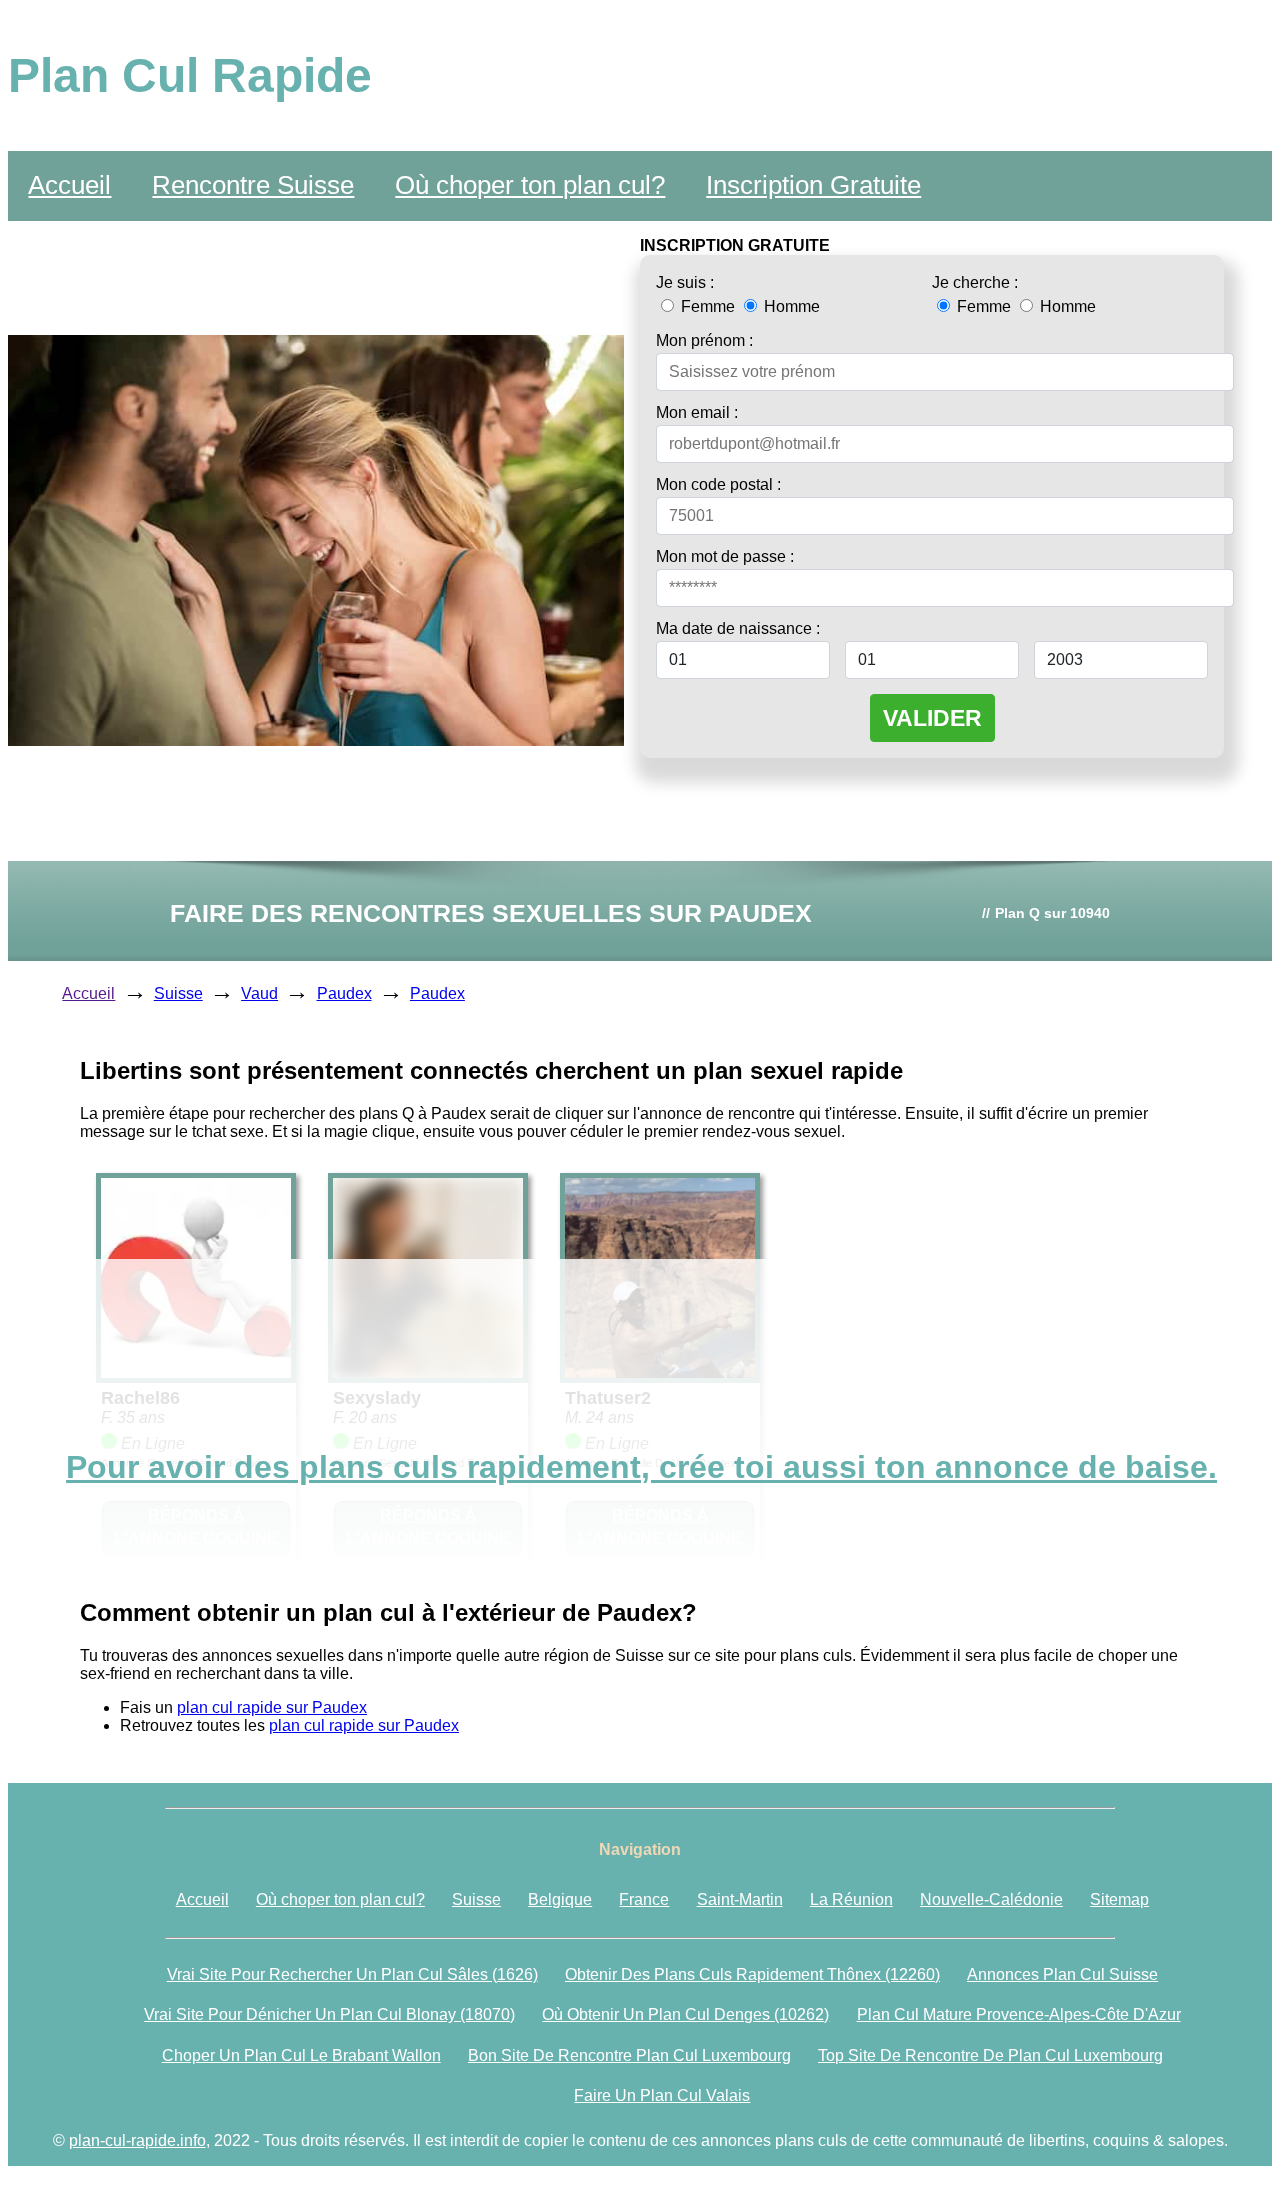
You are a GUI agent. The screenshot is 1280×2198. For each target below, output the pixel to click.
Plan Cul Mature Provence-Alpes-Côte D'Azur (1019, 2014)
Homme (790, 306)
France (644, 1899)
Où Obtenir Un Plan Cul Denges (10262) (685, 2014)
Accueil (69, 185)
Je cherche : (975, 282)
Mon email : (697, 412)
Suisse (178, 993)
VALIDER (932, 718)
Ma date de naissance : (738, 628)
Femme (708, 306)
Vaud (259, 993)
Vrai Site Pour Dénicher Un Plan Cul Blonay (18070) (329, 2014)
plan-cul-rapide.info (137, 2140)
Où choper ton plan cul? (530, 185)
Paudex (344, 993)
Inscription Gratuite (813, 185)
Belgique (560, 1899)
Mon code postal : (718, 484)
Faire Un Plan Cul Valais (662, 2095)
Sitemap (1119, 1899)
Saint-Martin (740, 1899)
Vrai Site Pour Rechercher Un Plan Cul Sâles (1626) (352, 1974)
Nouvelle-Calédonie (991, 1899)
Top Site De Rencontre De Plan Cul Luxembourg (990, 2055)
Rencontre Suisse (253, 185)
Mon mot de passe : (725, 556)
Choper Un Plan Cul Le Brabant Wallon (301, 2055)
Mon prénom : (704, 340)
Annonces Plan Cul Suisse (1062, 1974)
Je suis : (685, 282)
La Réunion (851, 1899)
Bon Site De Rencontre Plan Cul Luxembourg (629, 2055)
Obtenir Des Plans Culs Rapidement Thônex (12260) (752, 1974)
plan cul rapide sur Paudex (272, 1707)
